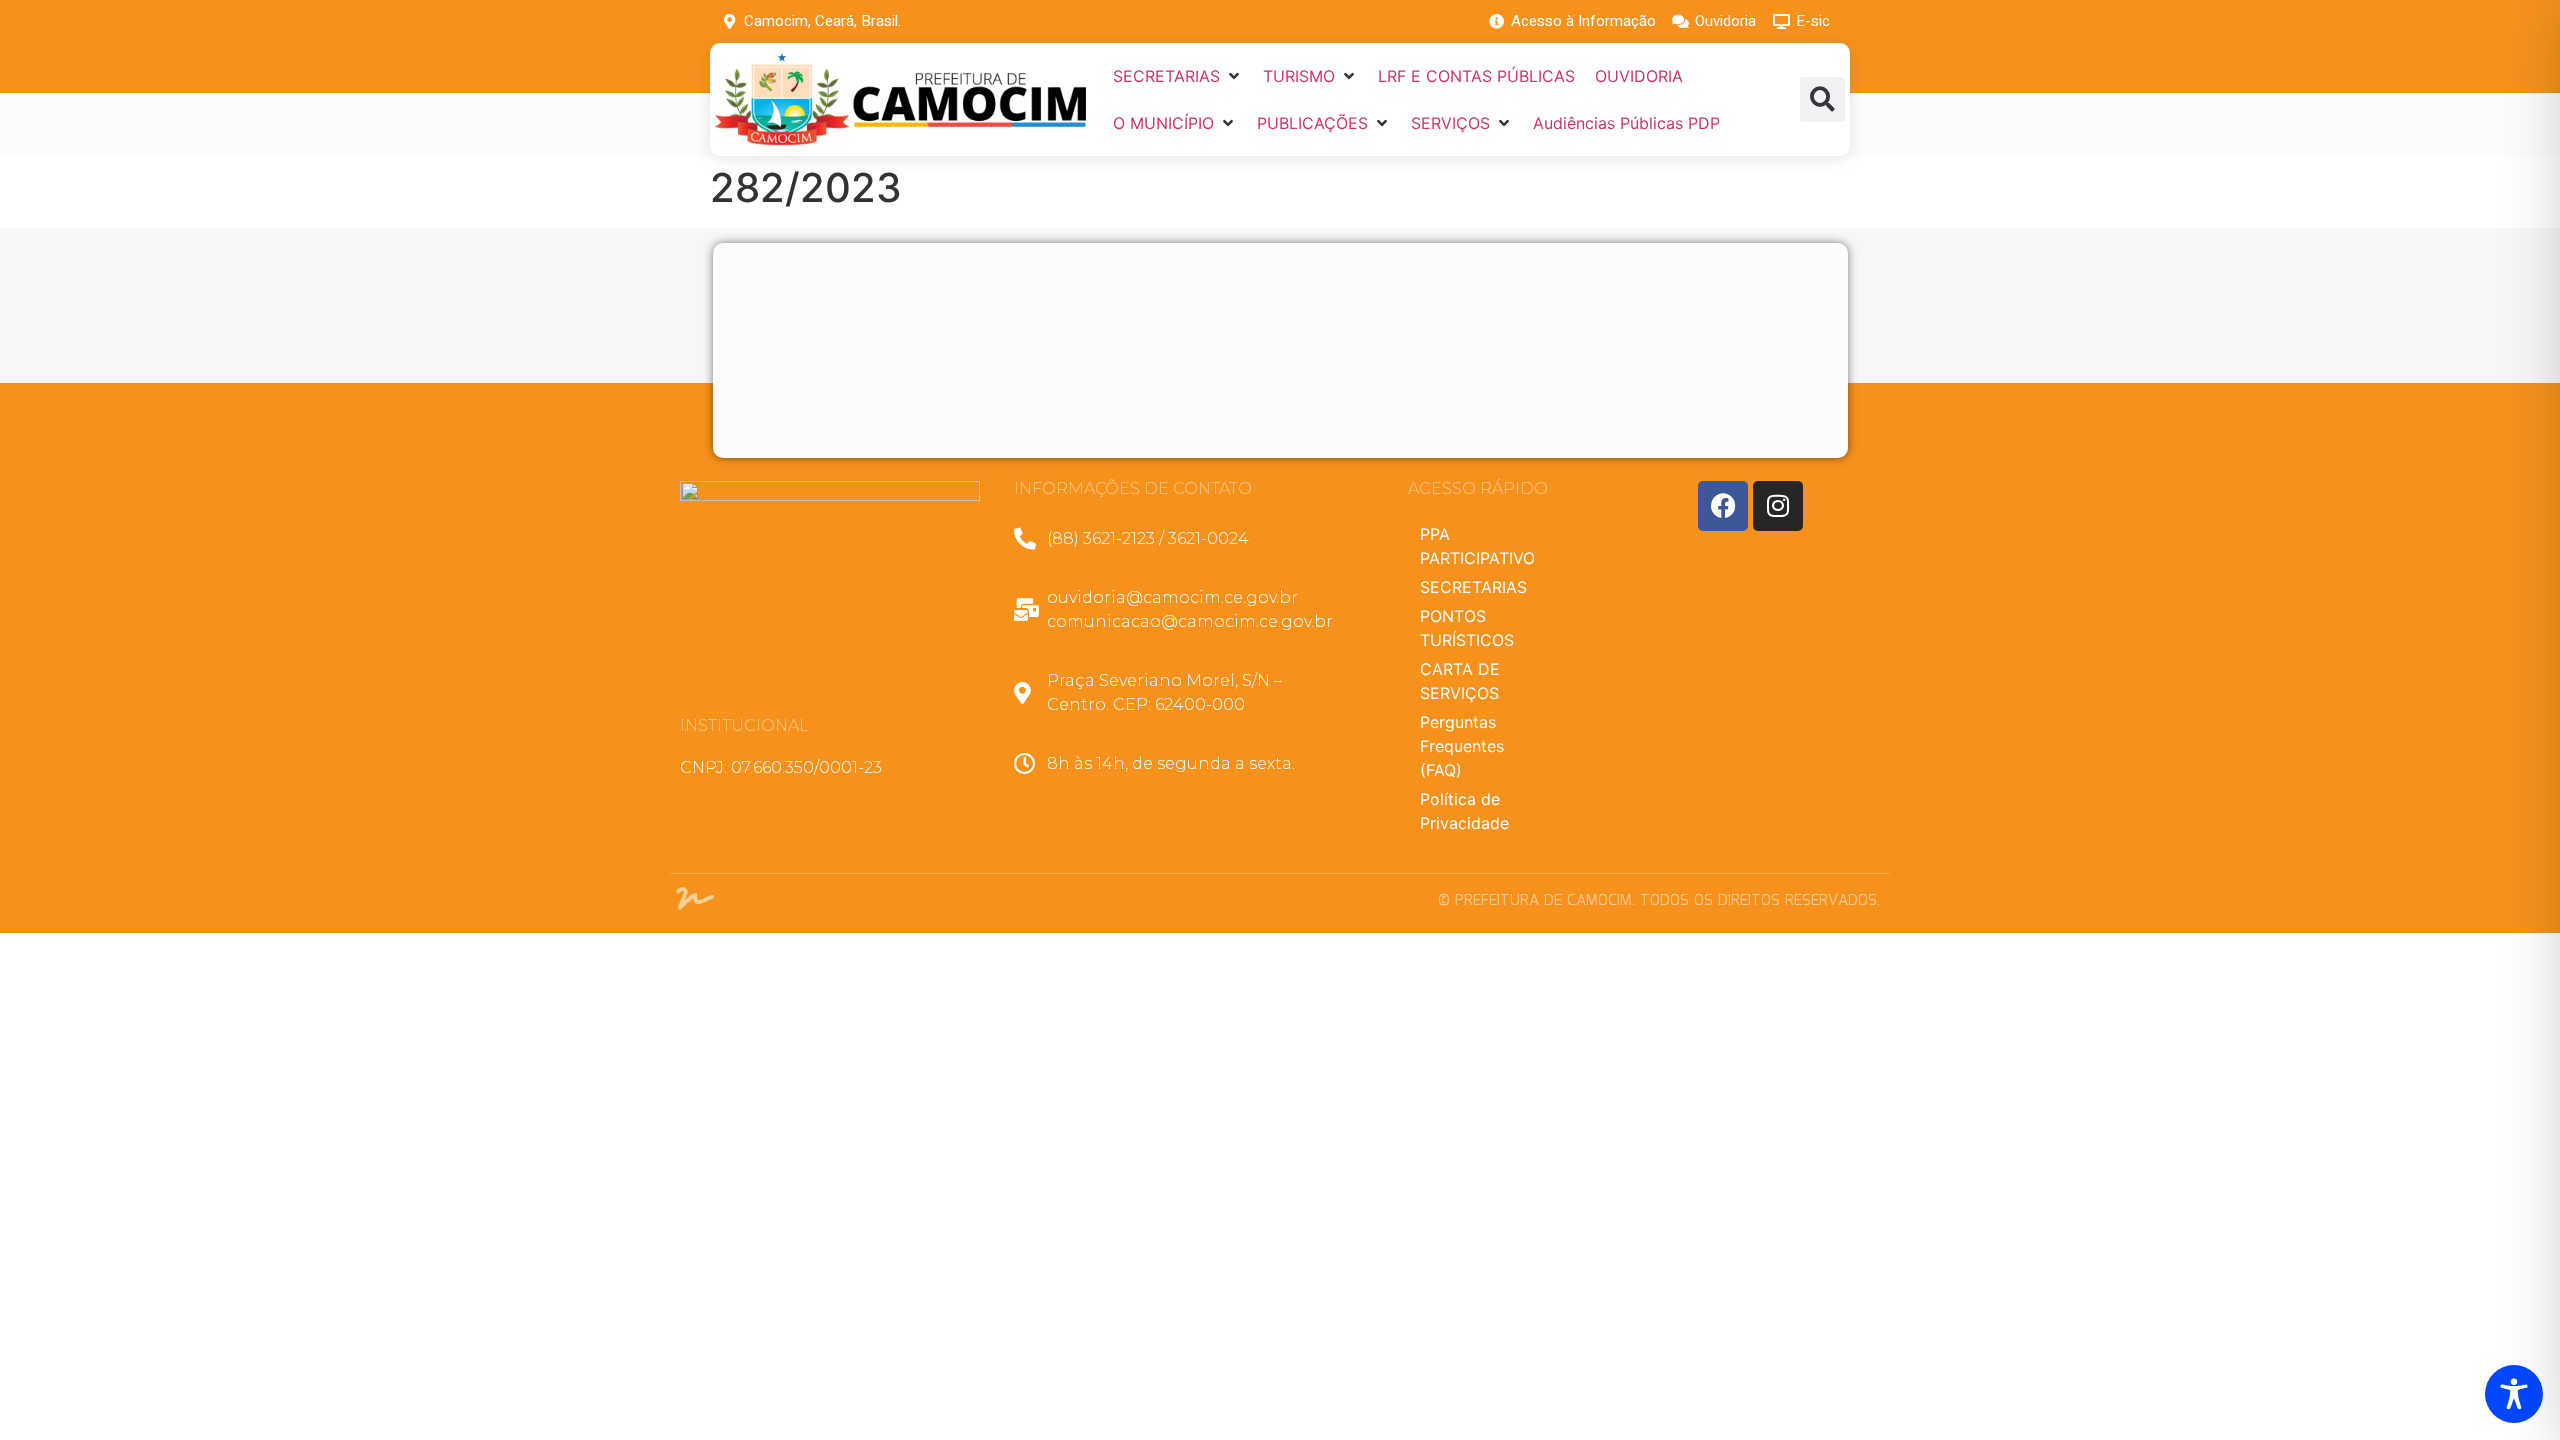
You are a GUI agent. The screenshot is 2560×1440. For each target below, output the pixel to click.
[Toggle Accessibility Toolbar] (2514, 1394)
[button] (1178, 76)
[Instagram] (1778, 506)
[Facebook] (1723, 506)
